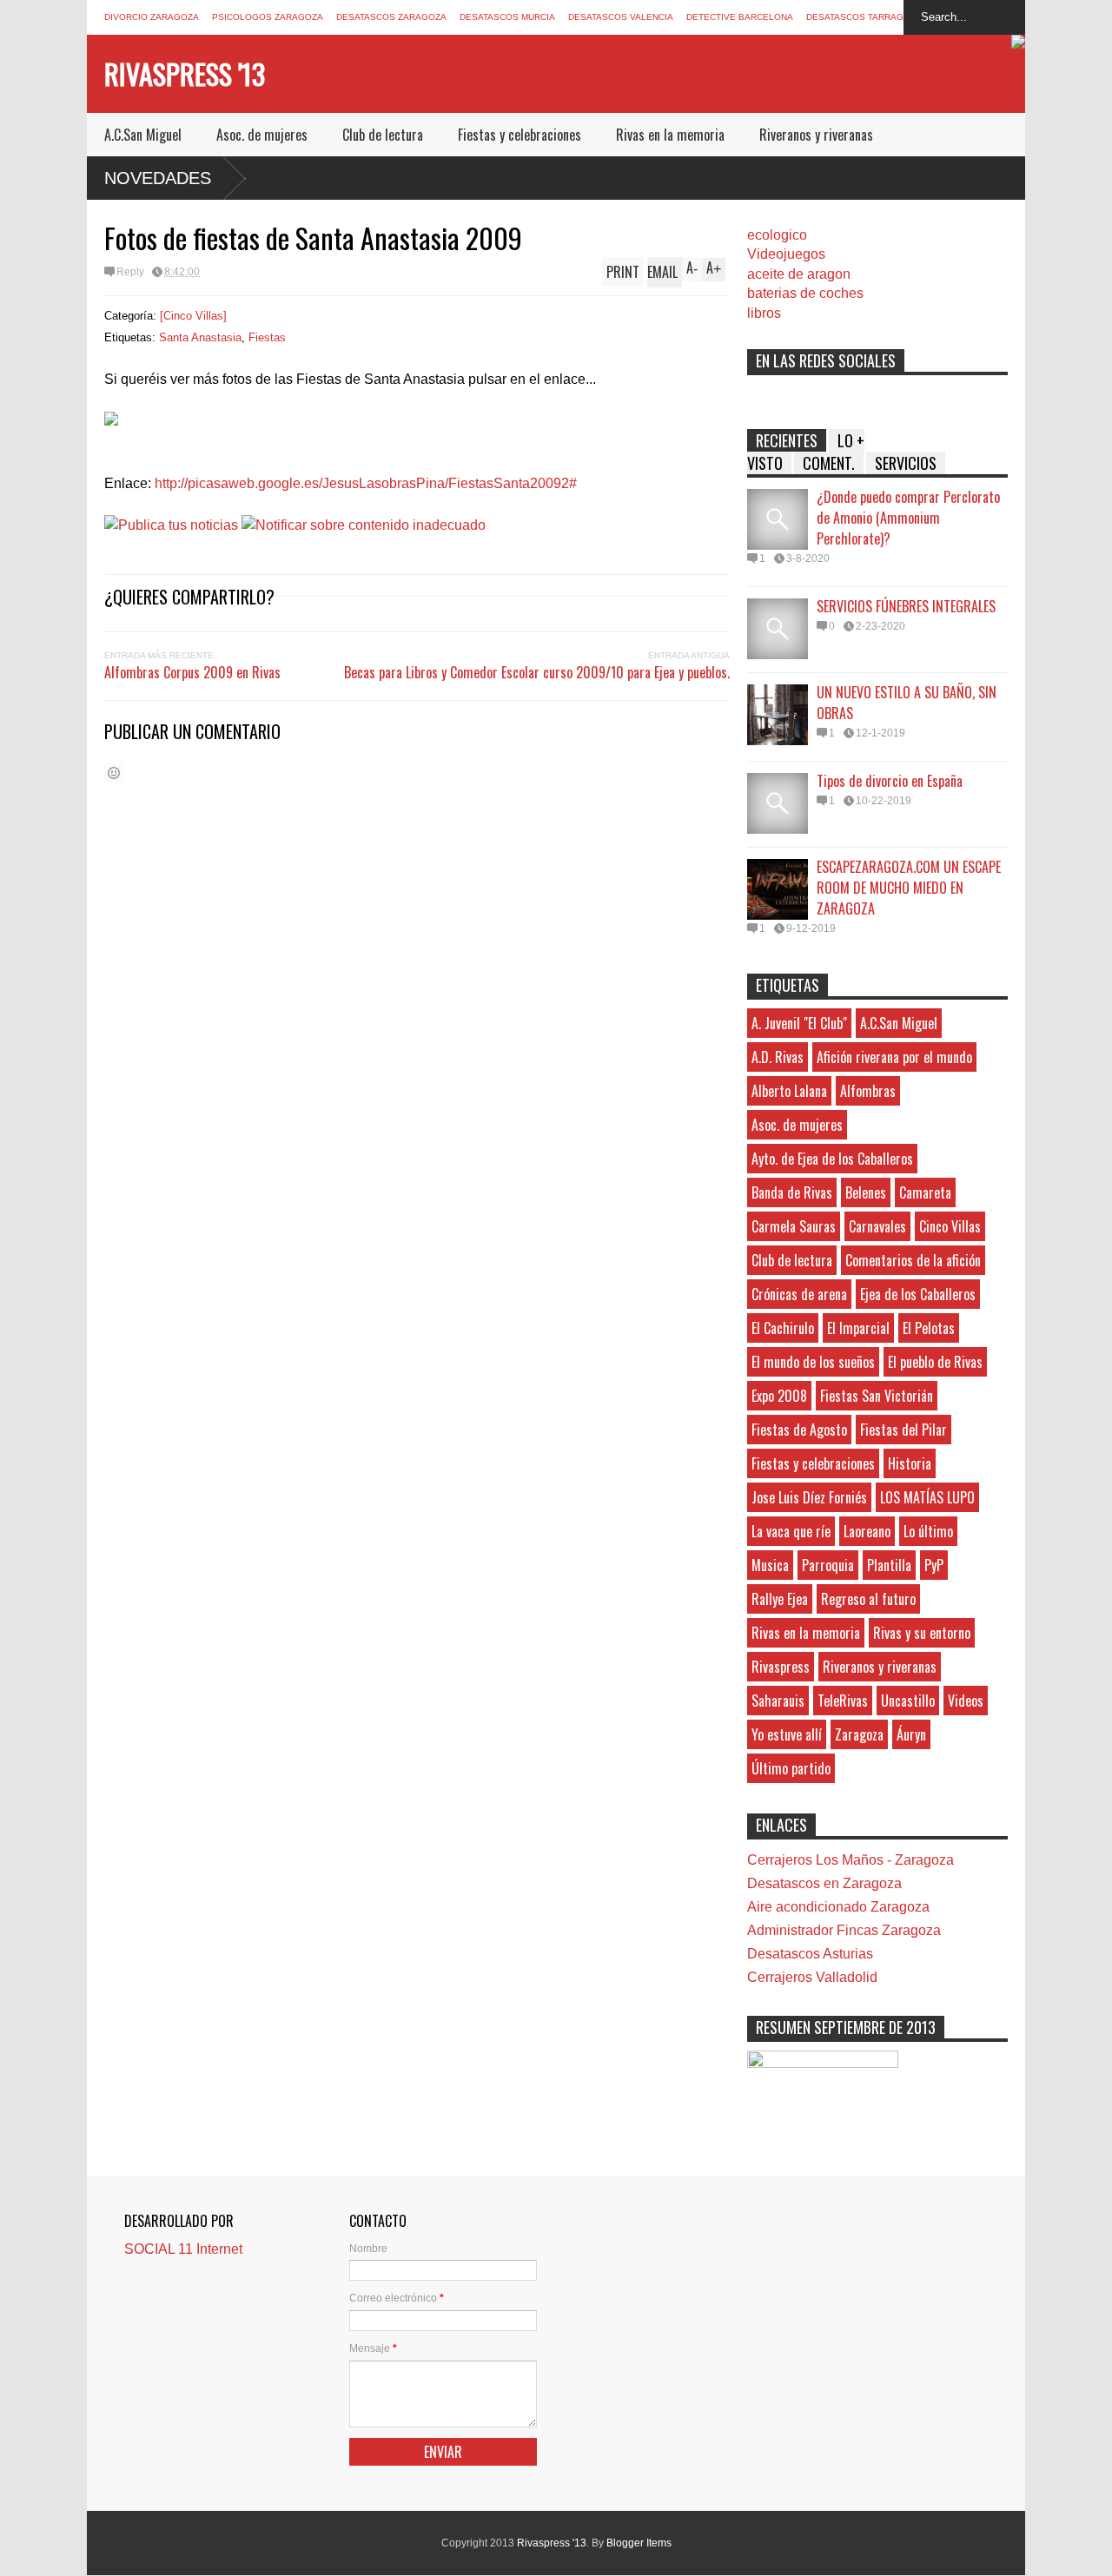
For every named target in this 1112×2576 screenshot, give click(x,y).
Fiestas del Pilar (903, 1430)
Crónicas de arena (799, 1294)
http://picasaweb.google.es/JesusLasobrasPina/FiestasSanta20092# (366, 483)
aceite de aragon (799, 274)
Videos (966, 1701)
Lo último (928, 1531)
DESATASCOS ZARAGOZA (391, 17)
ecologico (777, 235)
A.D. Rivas (778, 1057)
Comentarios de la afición (913, 1260)
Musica (770, 1565)
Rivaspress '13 (185, 73)
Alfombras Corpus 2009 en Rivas (192, 672)
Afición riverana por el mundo (894, 1057)
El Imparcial (858, 1328)
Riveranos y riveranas (816, 135)
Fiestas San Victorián (877, 1396)
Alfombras (868, 1091)
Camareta (925, 1192)
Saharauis (778, 1701)
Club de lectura (383, 135)
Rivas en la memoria (670, 135)
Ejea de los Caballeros (918, 1294)
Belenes (866, 1192)
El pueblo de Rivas (935, 1362)
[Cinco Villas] (193, 316)
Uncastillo (908, 1701)
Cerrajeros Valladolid (812, 1977)
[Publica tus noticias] (171, 525)
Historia (910, 1463)
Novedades (158, 178)
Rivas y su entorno (922, 1633)
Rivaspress (781, 1667)
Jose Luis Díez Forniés (809, 1497)
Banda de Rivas (792, 1192)
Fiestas (267, 337)
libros (764, 313)
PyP (934, 1565)
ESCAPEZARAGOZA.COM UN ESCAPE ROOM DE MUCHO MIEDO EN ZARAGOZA (909, 888)
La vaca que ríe (791, 1531)
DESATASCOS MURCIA (507, 17)
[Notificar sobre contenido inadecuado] (364, 525)
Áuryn (911, 1734)
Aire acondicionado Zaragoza (838, 1907)
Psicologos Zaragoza (268, 17)
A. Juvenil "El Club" (799, 1023)
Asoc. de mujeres (262, 135)
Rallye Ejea (780, 1599)
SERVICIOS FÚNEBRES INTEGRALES (906, 606)
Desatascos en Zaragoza (824, 1883)
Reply (130, 272)
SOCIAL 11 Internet (183, 2249)
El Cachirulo (783, 1328)
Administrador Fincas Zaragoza (844, 1930)
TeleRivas (843, 1701)
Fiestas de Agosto (799, 1430)
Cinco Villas (950, 1226)
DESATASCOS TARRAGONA (864, 17)
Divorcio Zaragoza (152, 17)
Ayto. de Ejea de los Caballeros (832, 1159)
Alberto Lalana (789, 1091)
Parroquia (828, 1565)
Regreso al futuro (868, 1599)
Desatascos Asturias (810, 1954)
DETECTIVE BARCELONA (740, 17)
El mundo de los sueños (813, 1362)
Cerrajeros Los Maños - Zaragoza (851, 1860)
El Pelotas (929, 1328)
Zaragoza (859, 1734)
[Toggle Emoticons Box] (114, 773)
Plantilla (889, 1565)
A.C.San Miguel (143, 135)
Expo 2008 (779, 1396)
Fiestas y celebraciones (520, 135)
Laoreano (867, 1531)
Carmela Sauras (794, 1226)
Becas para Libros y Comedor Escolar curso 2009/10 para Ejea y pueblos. (537, 672)
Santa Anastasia (200, 337)
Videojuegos (786, 254)
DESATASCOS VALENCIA (621, 17)
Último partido (791, 1768)
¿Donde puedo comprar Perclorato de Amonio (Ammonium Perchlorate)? (908, 518)
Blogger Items (639, 2543)
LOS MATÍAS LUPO (927, 1497)
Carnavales (877, 1226)
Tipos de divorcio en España (890, 781)
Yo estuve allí (787, 1734)
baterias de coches (805, 293)
